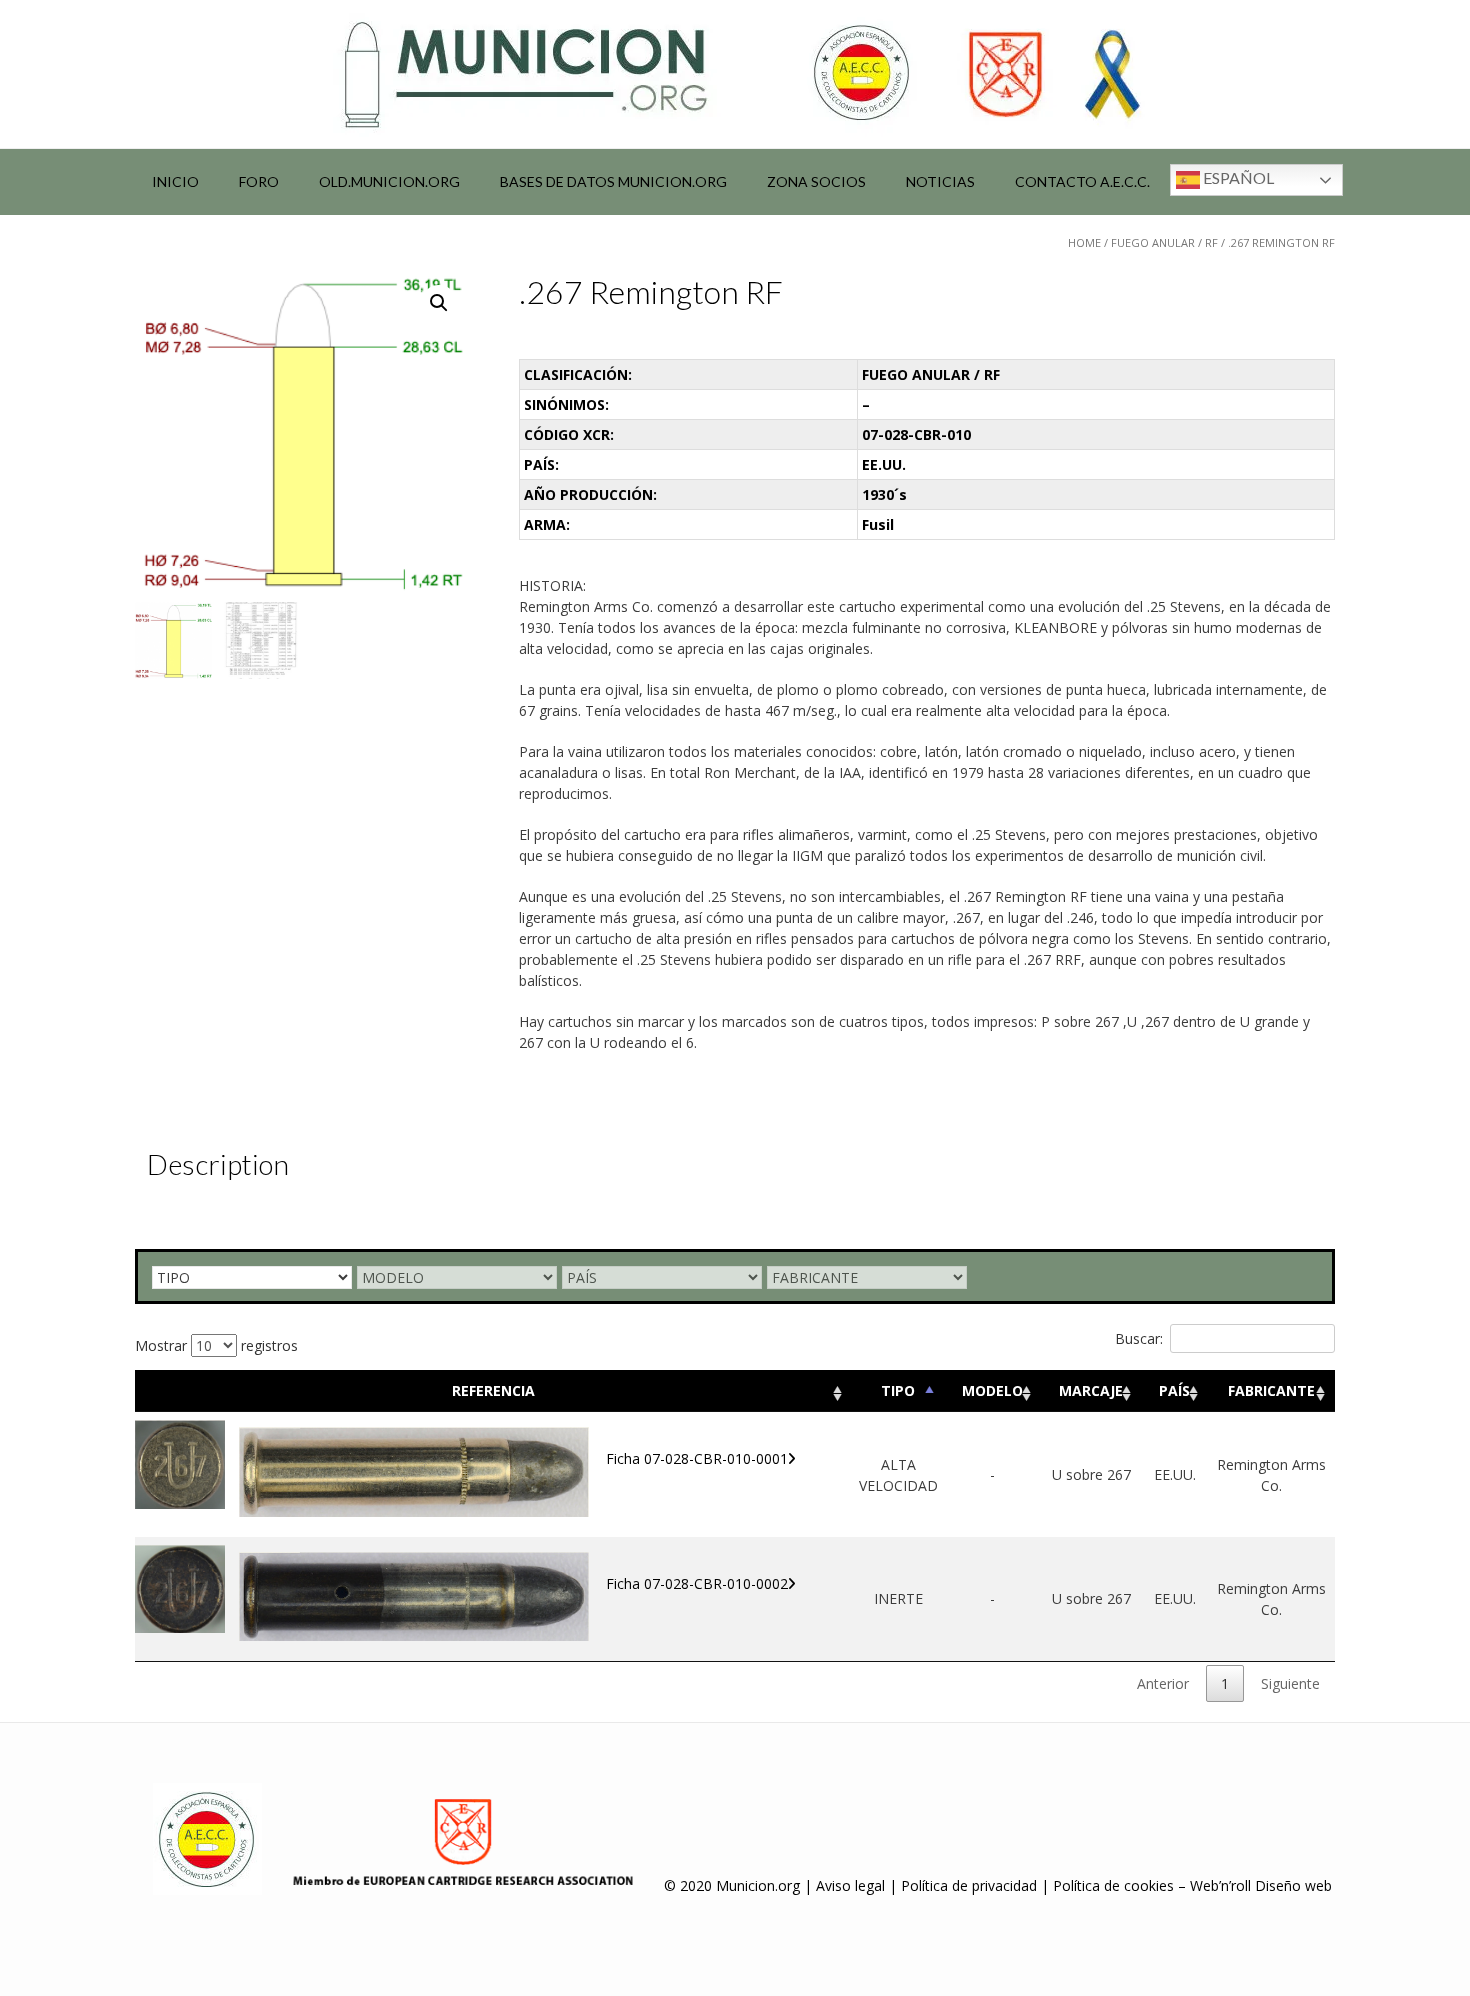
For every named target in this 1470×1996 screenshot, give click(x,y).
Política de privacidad (969, 1885)
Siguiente (1290, 1683)
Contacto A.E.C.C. (1082, 181)
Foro (259, 181)
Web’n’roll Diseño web (1261, 1885)
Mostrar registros (216, 1345)
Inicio (175, 181)
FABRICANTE (1271, 1390)
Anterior (1163, 1683)
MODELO (992, 1390)
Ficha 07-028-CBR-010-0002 (697, 1583)
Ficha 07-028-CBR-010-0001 (697, 1458)
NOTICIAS (940, 181)
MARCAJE (1091, 1390)
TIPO (898, 1390)
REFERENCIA (493, 1390)
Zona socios (816, 181)
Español (1237, 177)
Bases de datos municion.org (613, 181)
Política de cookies (1113, 1885)
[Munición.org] (735, 74)
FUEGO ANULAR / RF (1164, 242)
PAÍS (1174, 1390)
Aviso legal (850, 1885)
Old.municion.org (389, 181)
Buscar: (1139, 1338)
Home (1084, 242)
